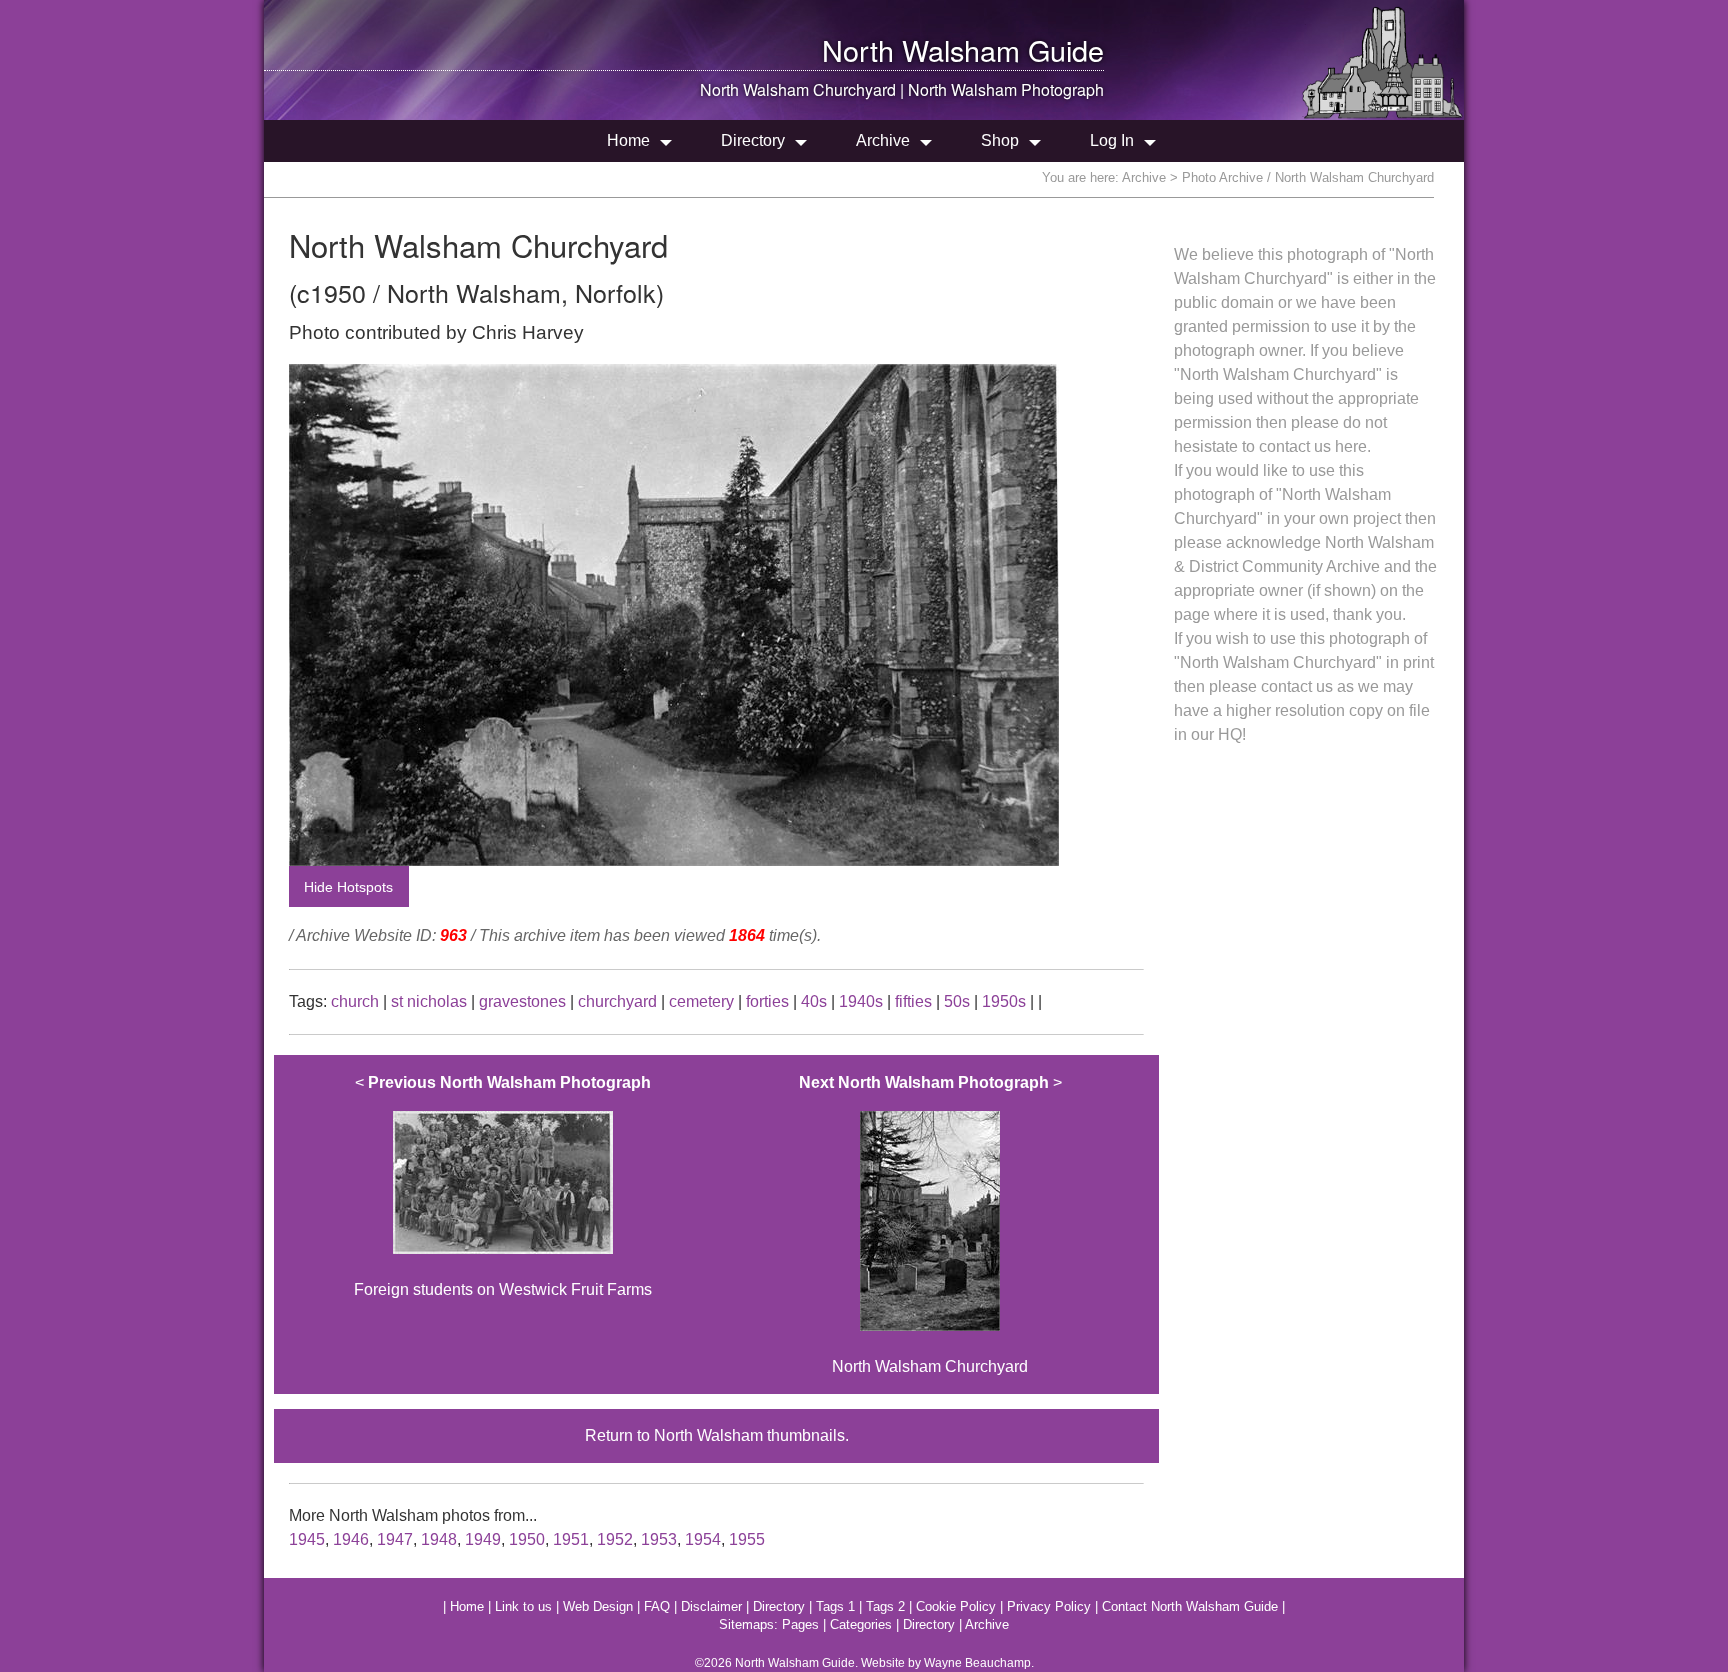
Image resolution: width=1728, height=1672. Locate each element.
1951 (571, 1539)
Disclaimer (711, 1606)
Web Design (598, 1606)
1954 (703, 1539)
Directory (753, 140)
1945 (307, 1539)
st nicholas (429, 1001)
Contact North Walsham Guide (1190, 1606)
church (355, 1001)
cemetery (701, 1001)
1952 (615, 1539)
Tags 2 (885, 1606)
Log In (1112, 140)
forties (767, 1001)
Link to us (523, 1606)
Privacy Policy (1049, 1606)
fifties (913, 1001)
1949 (483, 1539)
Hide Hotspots (348, 887)
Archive (883, 140)
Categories (861, 1624)
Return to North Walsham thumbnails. (717, 1435)
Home (628, 140)
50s (957, 1001)
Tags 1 (835, 1606)
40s (814, 1001)
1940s (861, 1001)
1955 (747, 1539)
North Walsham (921, 49)
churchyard (617, 1001)
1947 (395, 1539)
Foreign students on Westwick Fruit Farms (503, 1186)
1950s (1004, 1001)
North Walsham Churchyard (930, 1225)
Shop (1000, 140)
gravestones (522, 1001)
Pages (800, 1624)
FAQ (657, 1606)
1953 (659, 1539)
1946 (351, 1539)
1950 (527, 1539)
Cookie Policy (956, 1606)
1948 (439, 1539)
